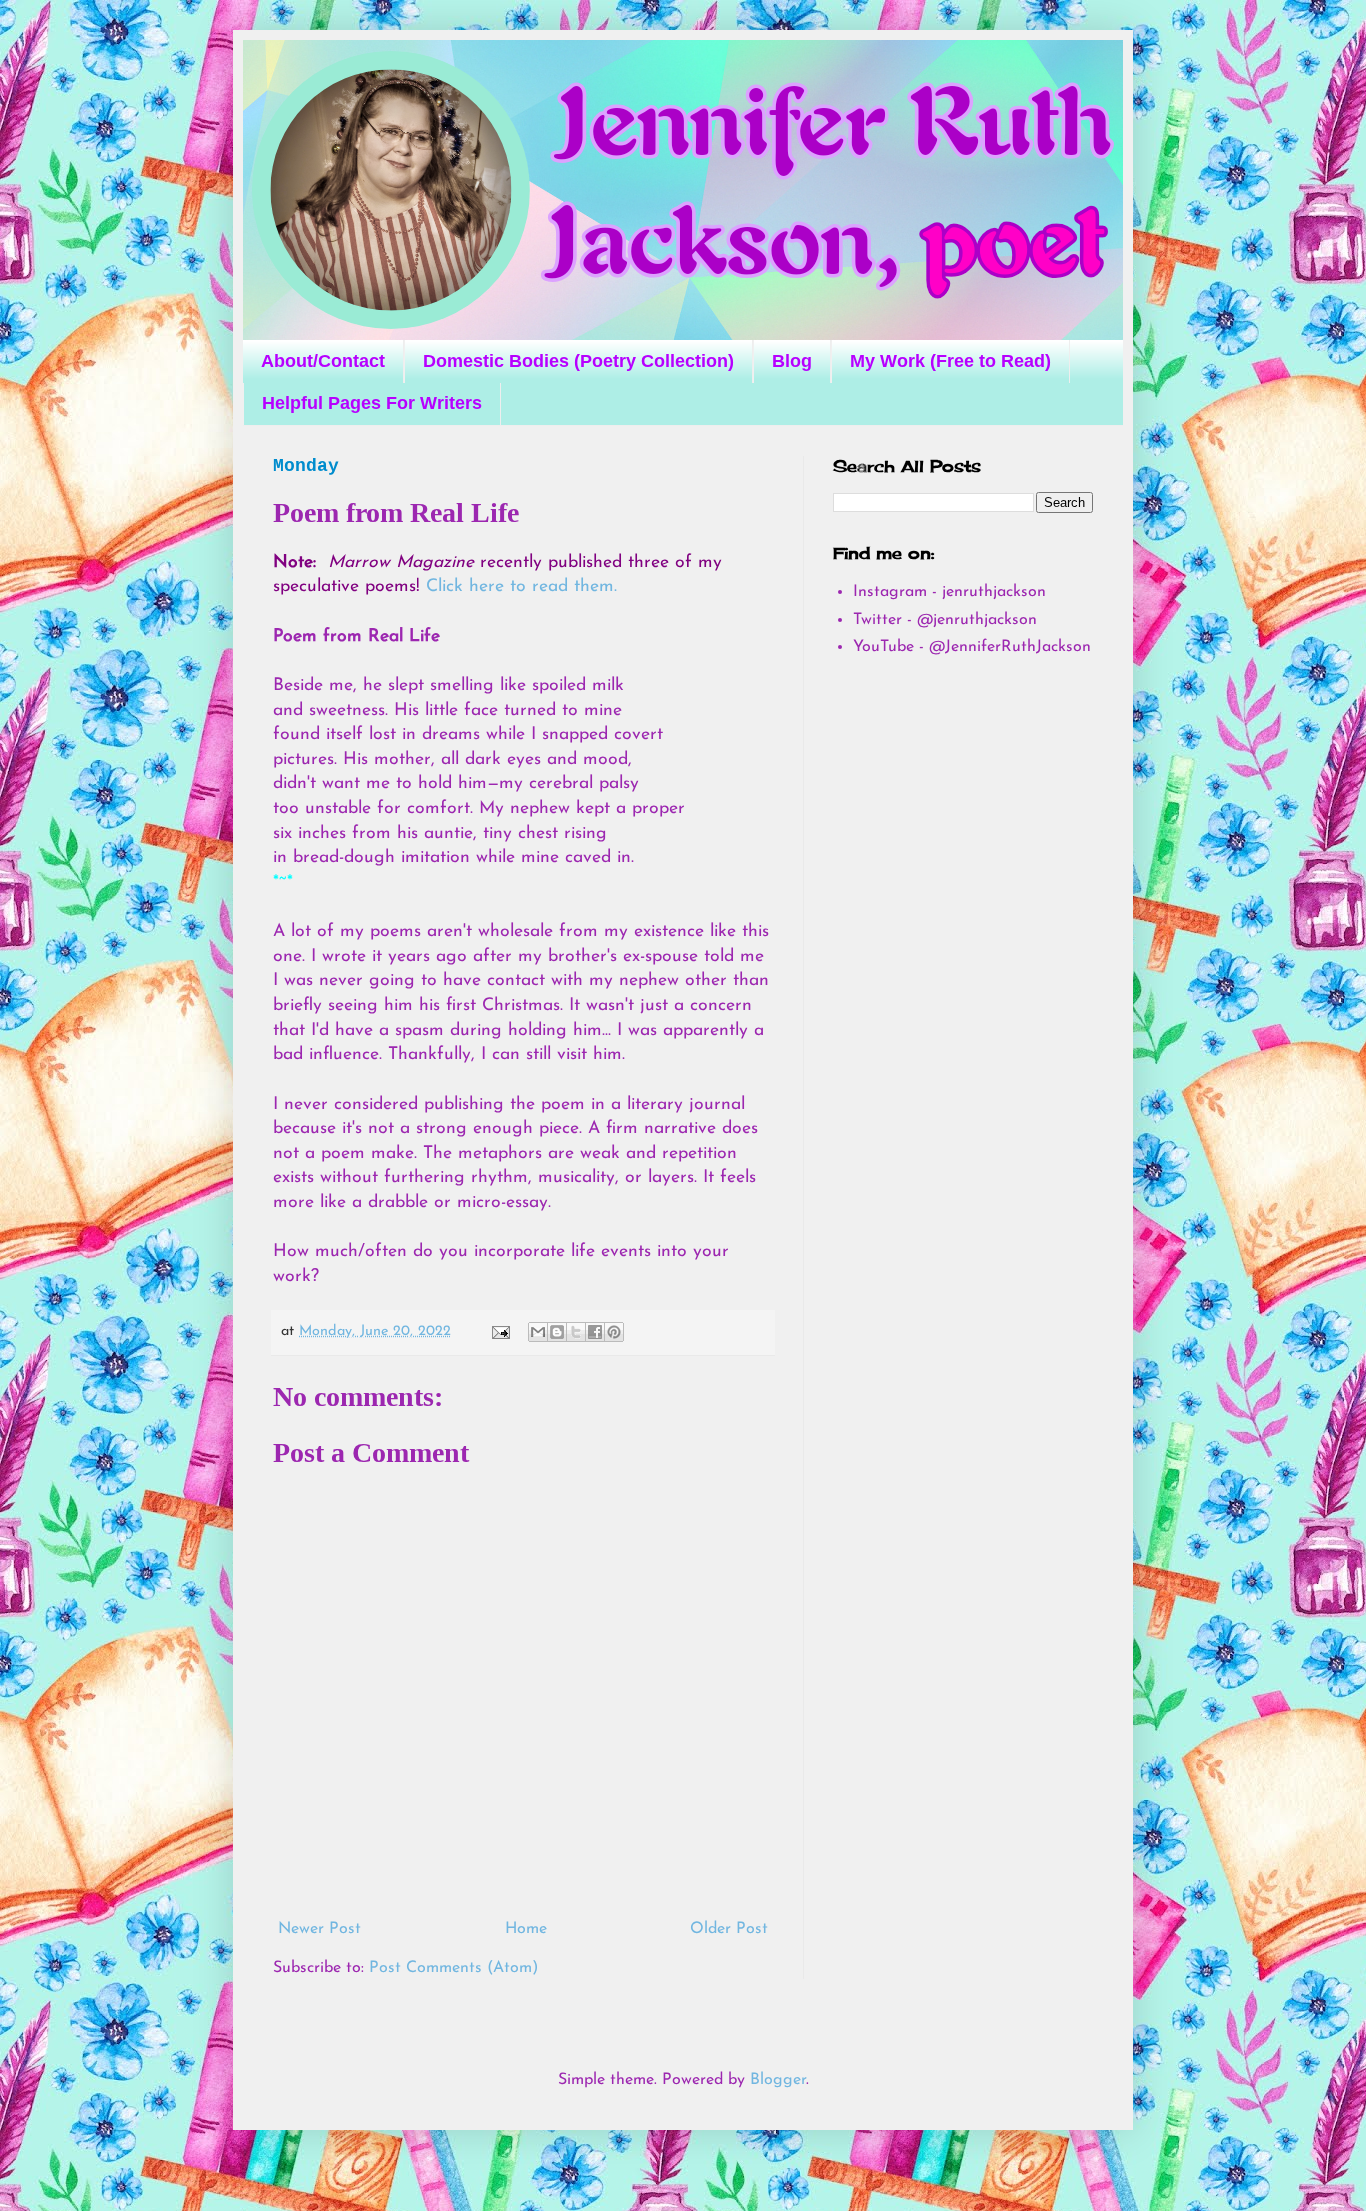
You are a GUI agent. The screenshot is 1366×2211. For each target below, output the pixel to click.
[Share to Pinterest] (614, 1332)
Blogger (778, 2080)
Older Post (729, 1929)
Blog (792, 361)
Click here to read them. (521, 586)
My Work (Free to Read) (950, 361)
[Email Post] (500, 1331)
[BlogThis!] (557, 1332)
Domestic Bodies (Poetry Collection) (578, 361)
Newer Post (319, 1929)
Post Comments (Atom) (453, 1968)
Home (526, 1929)
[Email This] (538, 1332)
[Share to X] (576, 1332)
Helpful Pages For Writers (372, 403)
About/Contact (323, 361)
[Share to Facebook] (595, 1332)
